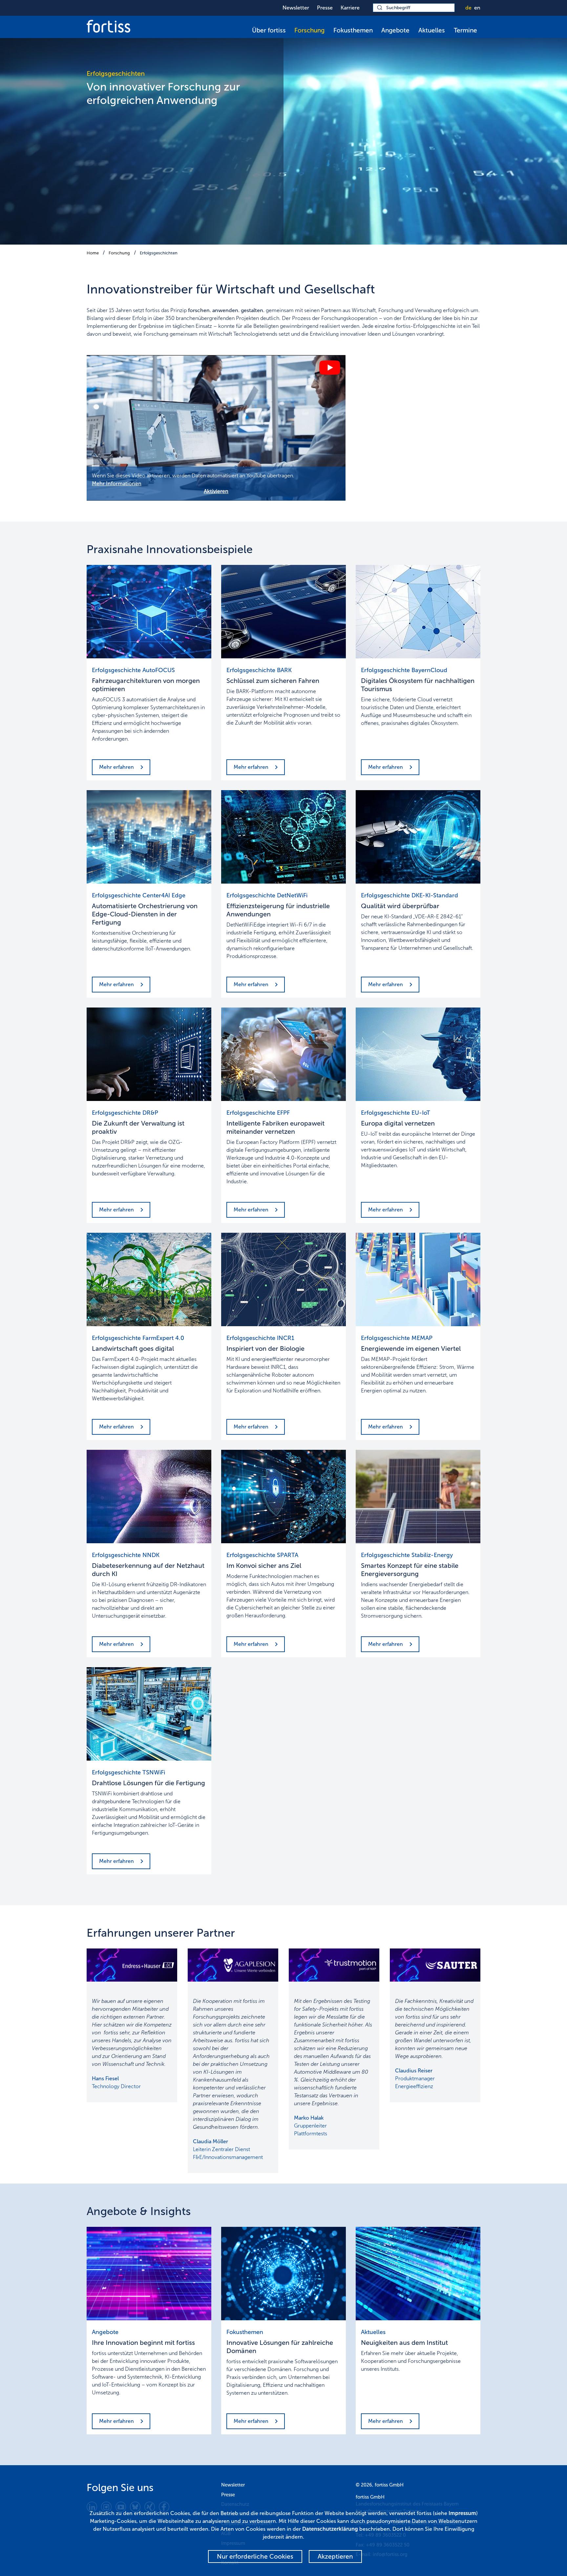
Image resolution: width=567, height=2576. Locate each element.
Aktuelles (432, 30)
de (468, 8)
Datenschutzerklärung (330, 2529)
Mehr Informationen (117, 483)
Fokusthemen (353, 30)
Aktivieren (216, 491)
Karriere (350, 8)
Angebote (395, 30)
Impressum (462, 2513)
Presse (325, 8)
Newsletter (296, 8)
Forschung (309, 30)
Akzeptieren (335, 2556)
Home (93, 253)
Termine (465, 30)
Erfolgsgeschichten (159, 253)
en (477, 8)
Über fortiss (269, 30)
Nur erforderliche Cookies (255, 2556)
